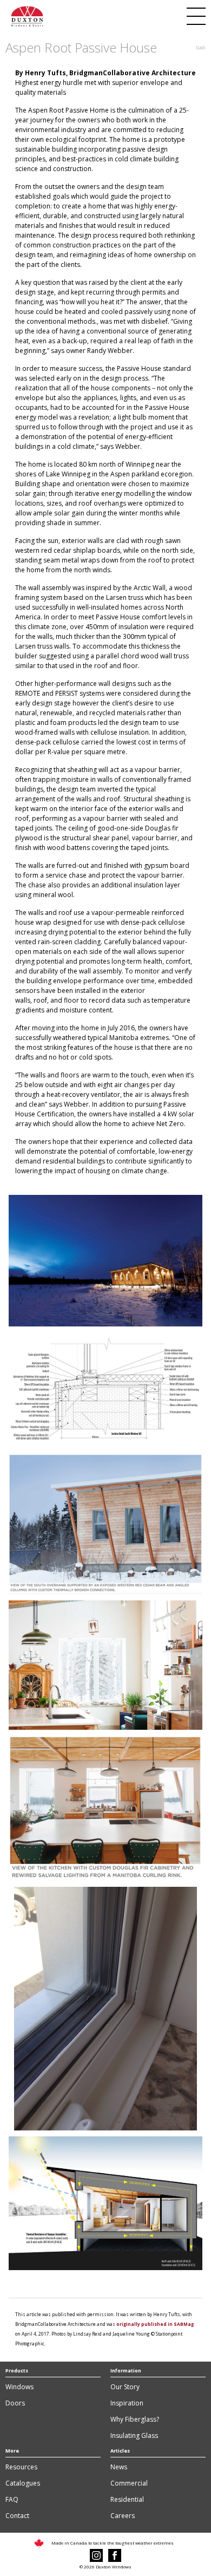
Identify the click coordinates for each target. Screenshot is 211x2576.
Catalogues (23, 2483)
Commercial (129, 2483)
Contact (17, 2516)
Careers (123, 2516)
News (119, 2467)
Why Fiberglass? (135, 2419)
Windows (19, 2387)
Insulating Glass (134, 2436)
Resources (21, 2467)
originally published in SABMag (155, 2324)
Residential (127, 2499)
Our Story (125, 2387)
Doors (15, 2403)
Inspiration (127, 2403)
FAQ (12, 2499)
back (201, 47)
